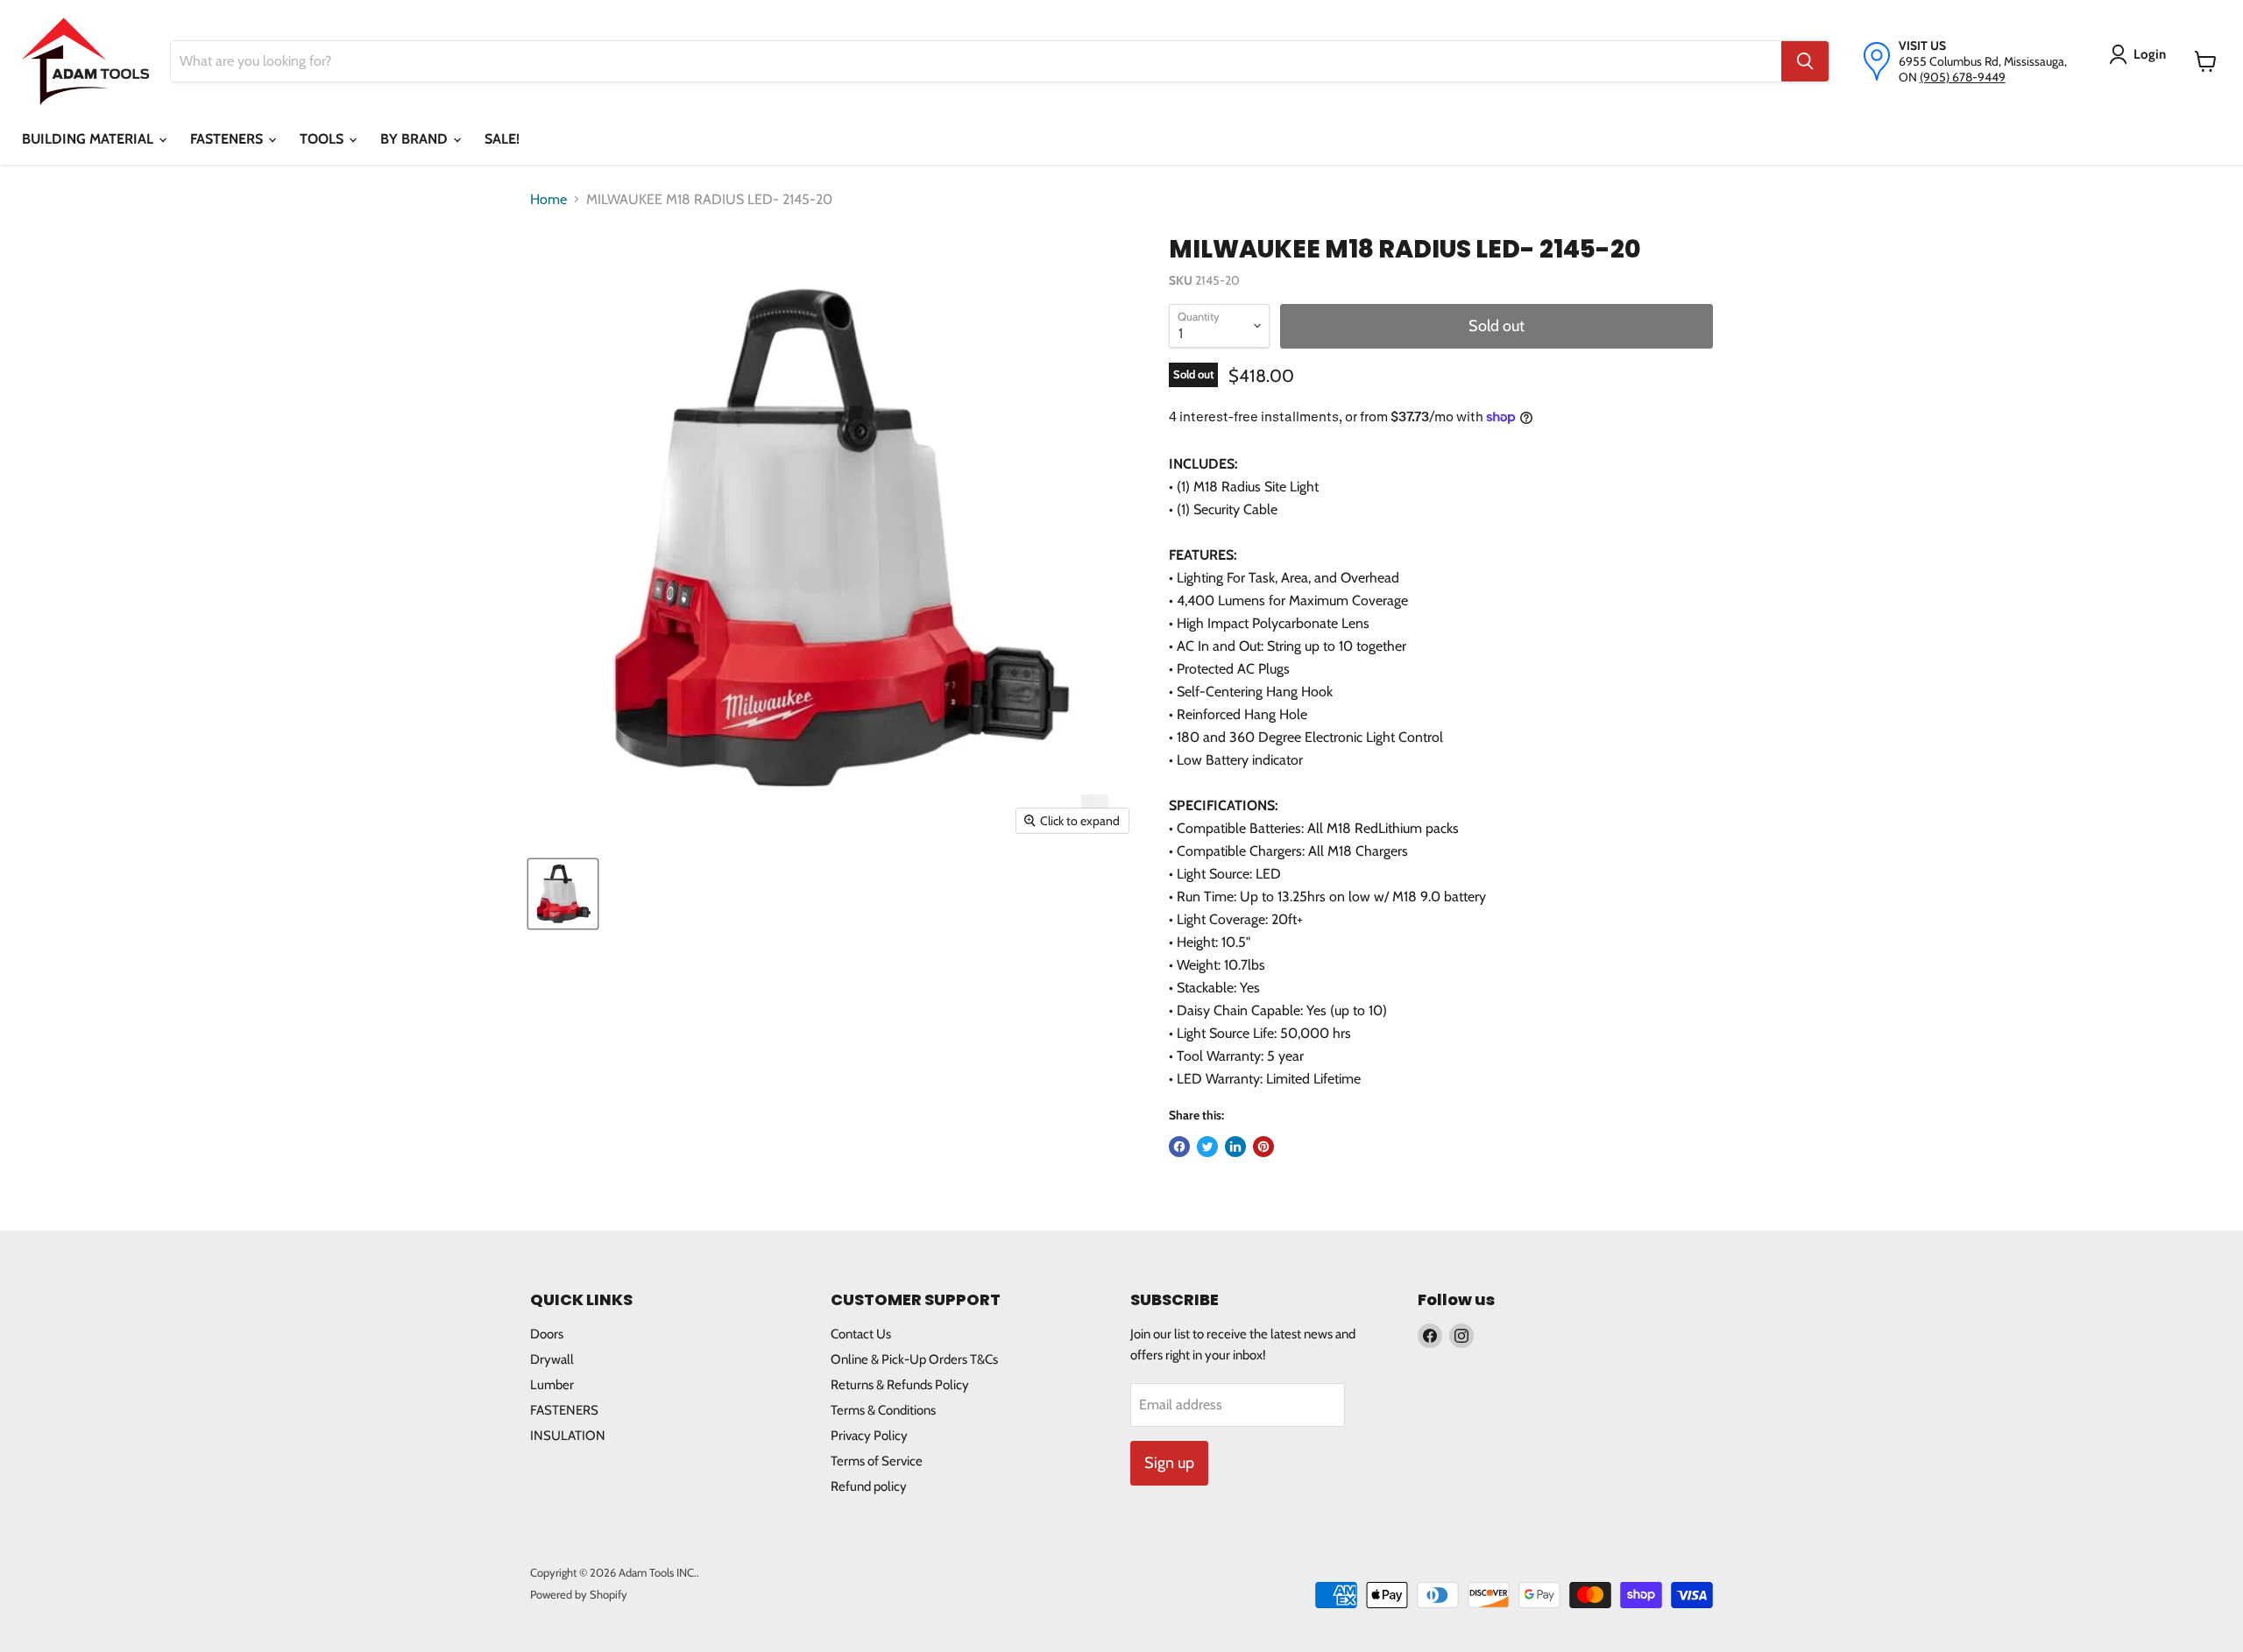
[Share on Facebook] (1179, 1147)
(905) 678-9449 (1963, 77)
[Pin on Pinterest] (1263, 1147)
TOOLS (323, 139)
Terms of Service (877, 1461)
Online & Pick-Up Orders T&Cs (914, 1359)
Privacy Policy (869, 1436)
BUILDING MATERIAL (89, 139)
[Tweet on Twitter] (1207, 1147)
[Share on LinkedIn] (1235, 1147)
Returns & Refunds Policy (900, 1385)
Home (548, 199)
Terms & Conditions (883, 1410)
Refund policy (869, 1486)
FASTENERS (228, 139)
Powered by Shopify (579, 1594)
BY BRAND (416, 139)
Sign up (1169, 1463)
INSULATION (568, 1436)
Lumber (552, 1385)
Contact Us (861, 1334)
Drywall (552, 1359)
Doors (547, 1334)
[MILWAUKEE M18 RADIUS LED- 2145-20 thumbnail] (563, 894)
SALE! (502, 139)
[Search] (1805, 61)
